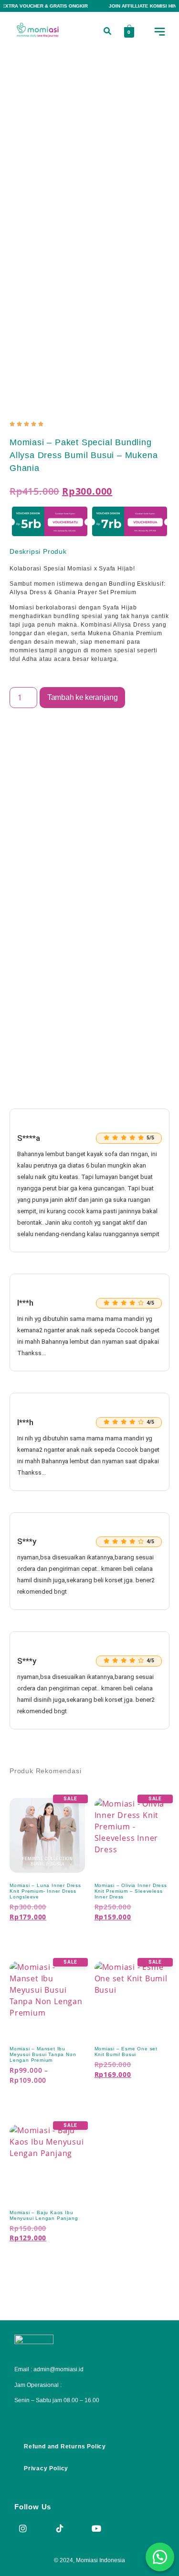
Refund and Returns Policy (65, 2446)
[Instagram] (23, 2528)
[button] (108, 32)
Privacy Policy (46, 2468)
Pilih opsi (37, 1934)
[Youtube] (96, 2528)
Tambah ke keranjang (82, 697)
